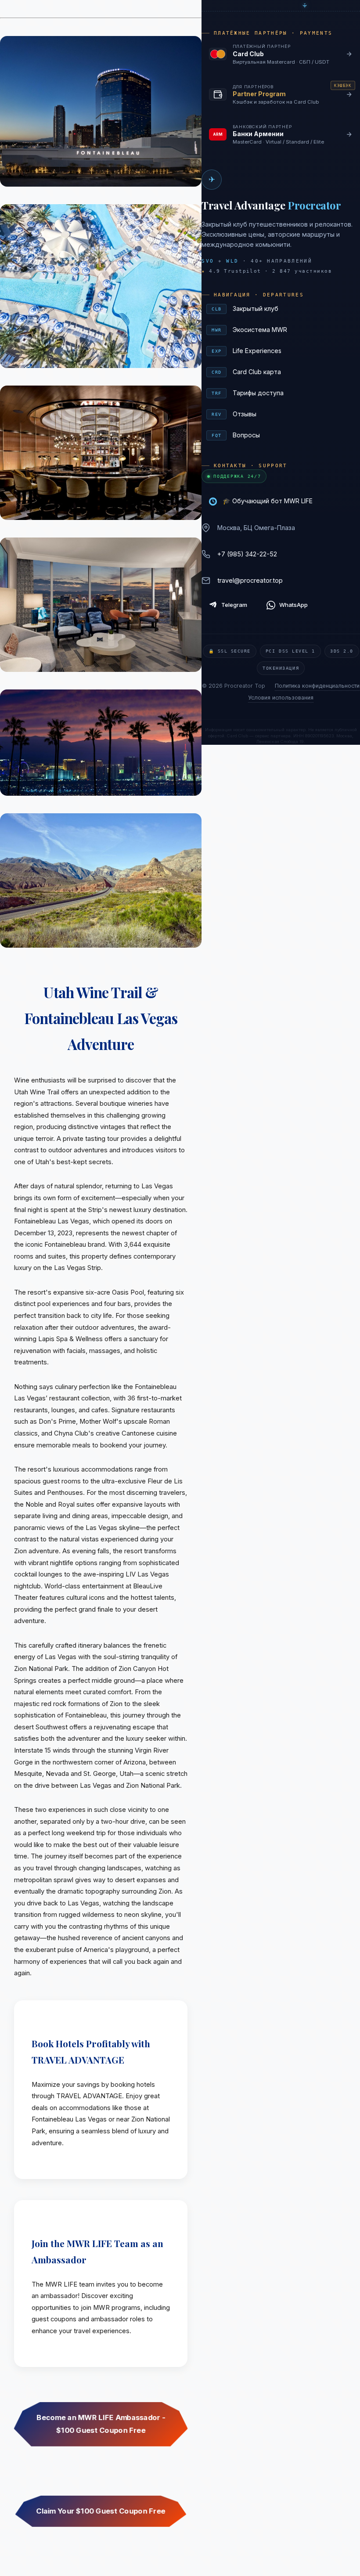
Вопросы (282, 435)
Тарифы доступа (282, 393)
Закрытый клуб (282, 308)
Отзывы (282, 414)
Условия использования (281, 698)
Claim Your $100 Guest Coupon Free (101, 2511)
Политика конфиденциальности (317, 686)
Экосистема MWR (282, 330)
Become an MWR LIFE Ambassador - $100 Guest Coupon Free (101, 2424)
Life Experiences (282, 351)
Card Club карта (282, 372)
